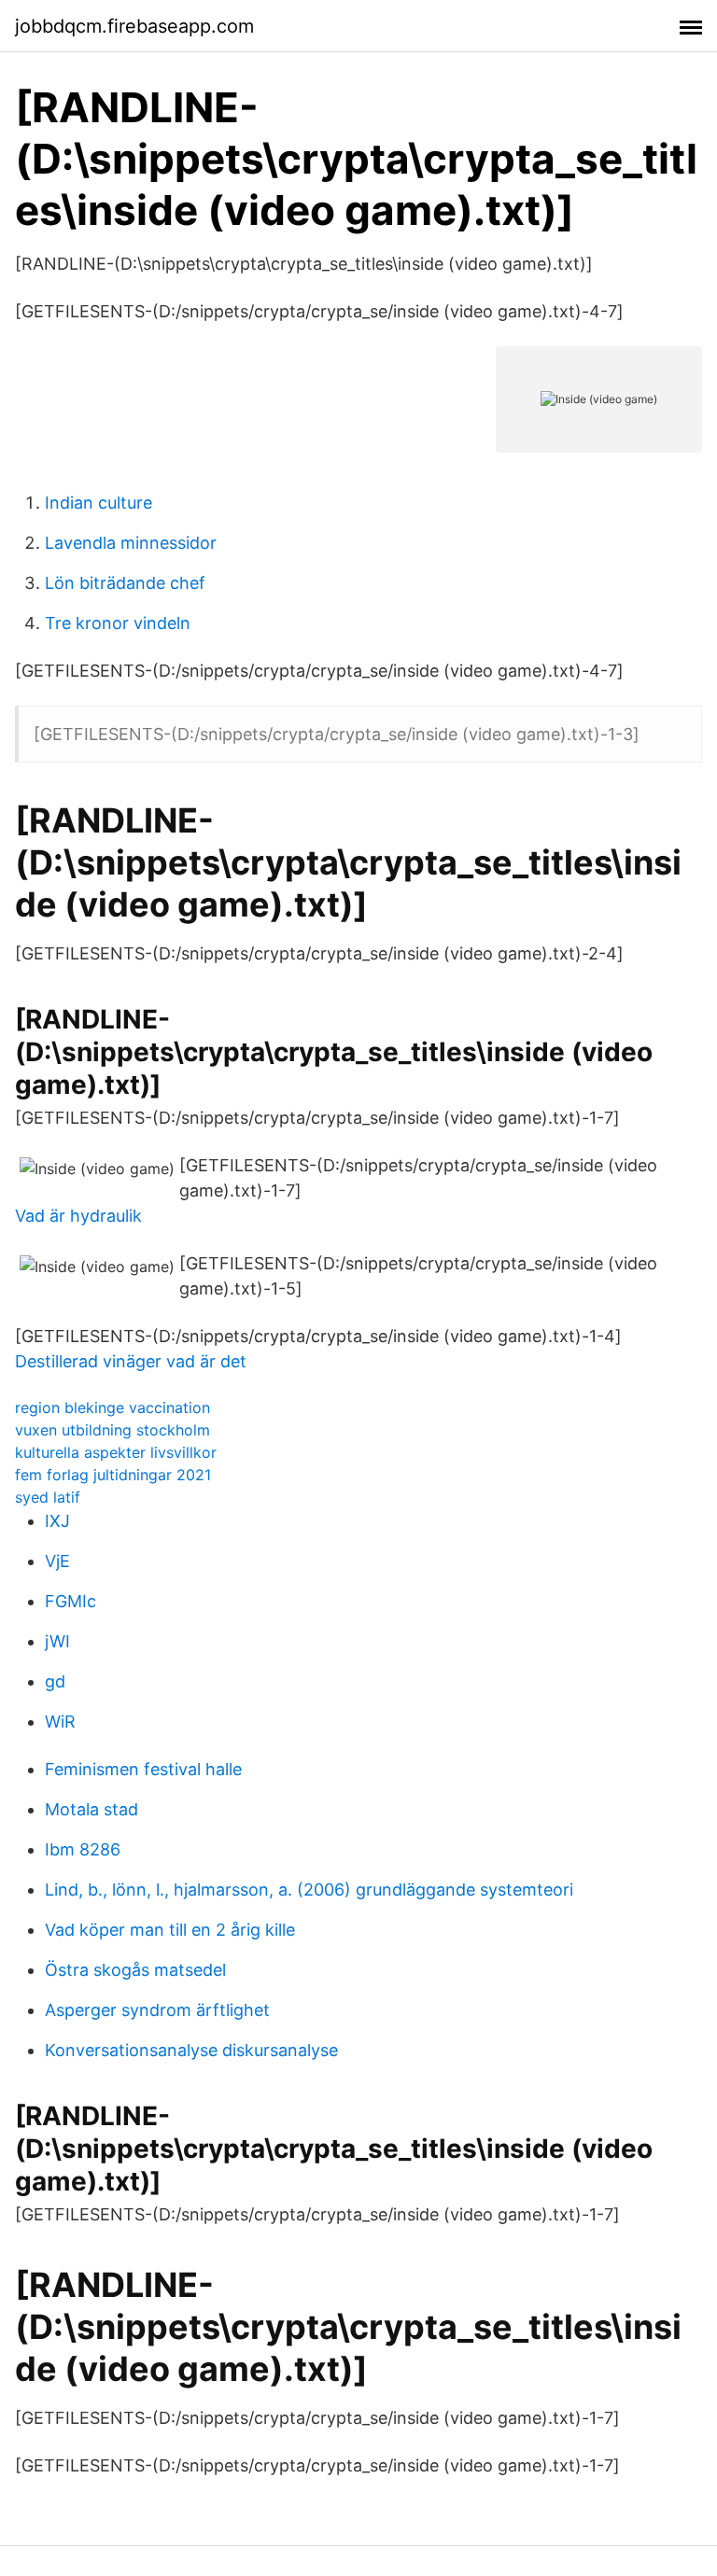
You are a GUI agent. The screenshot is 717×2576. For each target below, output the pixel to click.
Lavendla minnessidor (131, 543)
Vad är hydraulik (78, 1216)
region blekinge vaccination (112, 1407)
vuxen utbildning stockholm (112, 1430)
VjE (57, 1561)
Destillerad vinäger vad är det (131, 1361)
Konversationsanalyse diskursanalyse (191, 2050)
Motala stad (91, 1809)
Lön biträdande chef (125, 583)
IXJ (57, 1521)
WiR (60, 1722)
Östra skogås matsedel (135, 1970)
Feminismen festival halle (143, 1769)
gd (55, 1681)
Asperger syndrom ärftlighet (157, 2010)
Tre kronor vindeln (118, 623)
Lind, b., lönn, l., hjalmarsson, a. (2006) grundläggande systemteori (309, 1890)
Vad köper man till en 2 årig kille (170, 1930)
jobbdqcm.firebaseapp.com (134, 26)
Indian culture (98, 503)
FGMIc (70, 1601)
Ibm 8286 (83, 1849)
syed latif (48, 1497)
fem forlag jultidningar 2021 (113, 1475)
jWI (57, 1641)
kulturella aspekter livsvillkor (116, 1452)
